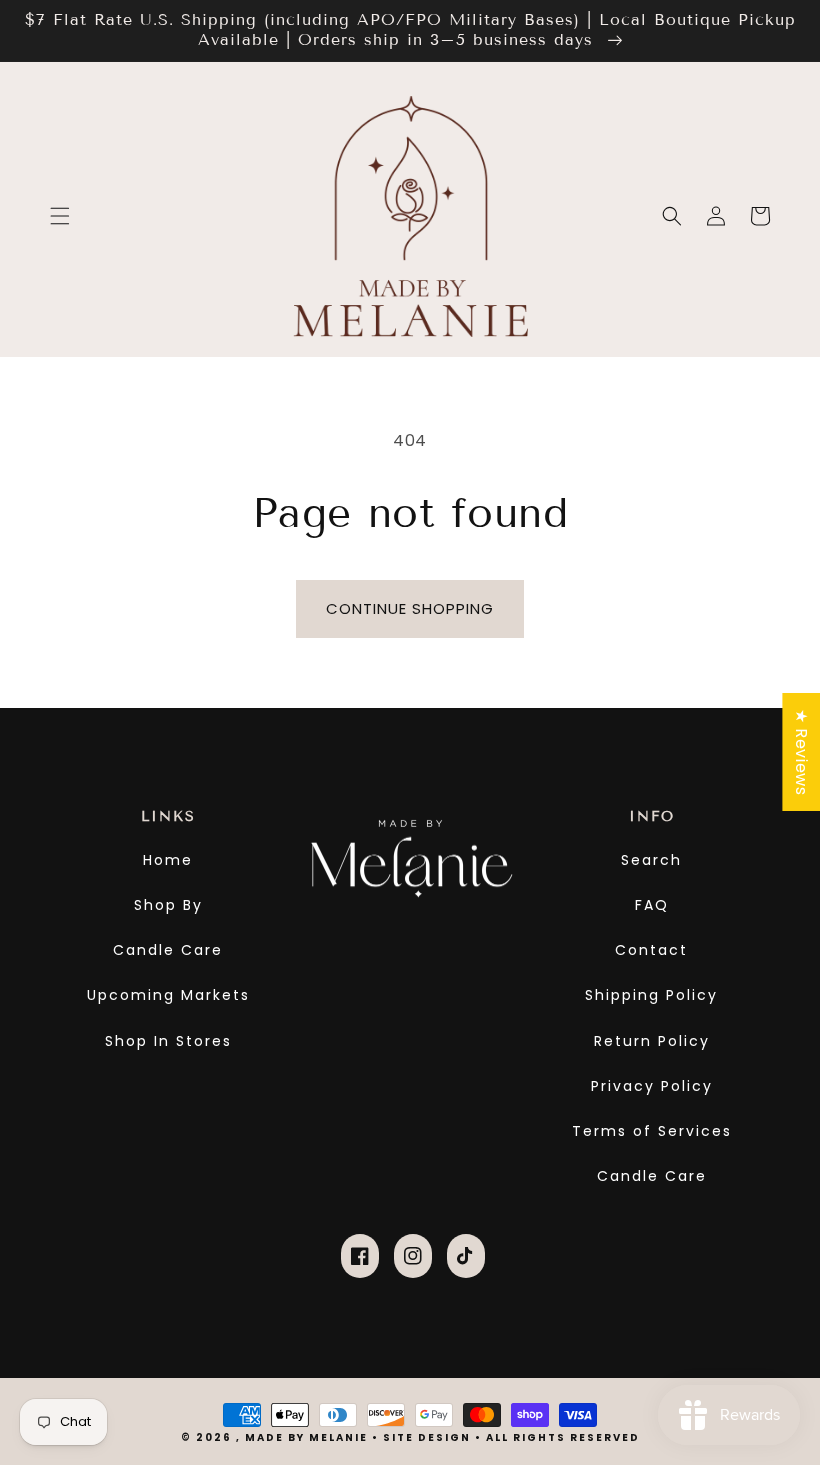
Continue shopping (410, 608)
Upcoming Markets (168, 995)
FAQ (652, 905)
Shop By (168, 905)
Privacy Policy (652, 1086)
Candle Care (168, 950)
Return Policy (652, 1041)
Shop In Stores (168, 1041)
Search (651, 860)
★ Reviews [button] (801, 751)
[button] (60, 216)
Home (168, 860)
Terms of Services (652, 1131)
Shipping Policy (651, 995)
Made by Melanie (308, 1437)
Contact (651, 950)
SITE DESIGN (427, 1437)
